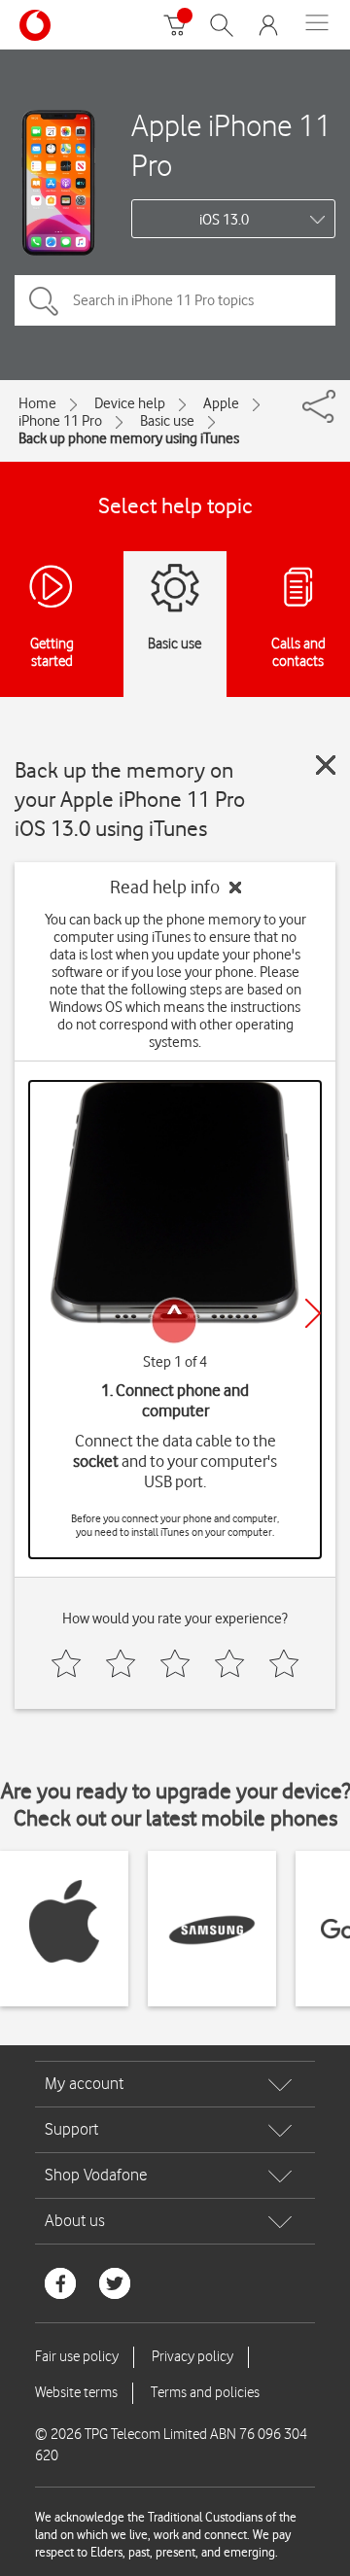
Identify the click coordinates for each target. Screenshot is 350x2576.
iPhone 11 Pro (60, 421)
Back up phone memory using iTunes (129, 438)
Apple (221, 403)
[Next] (313, 1313)
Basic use (167, 421)
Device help (130, 403)
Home (37, 403)
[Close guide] (326, 765)
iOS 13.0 (224, 220)
